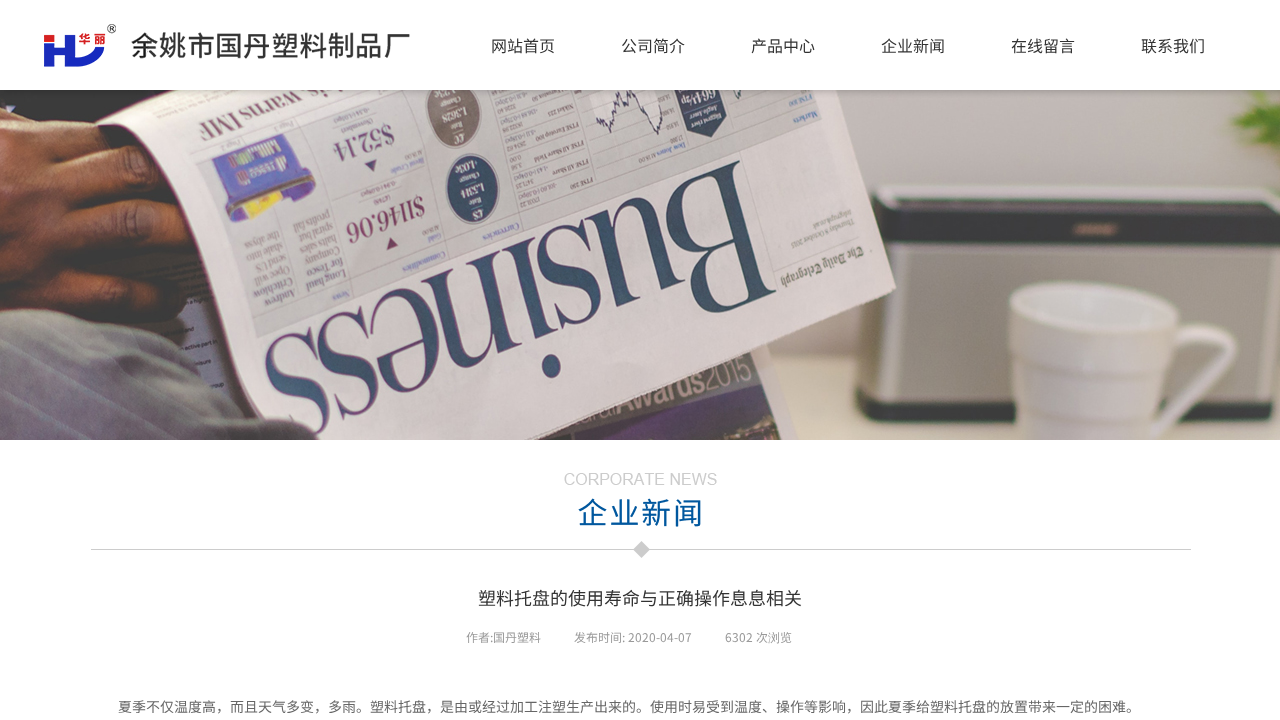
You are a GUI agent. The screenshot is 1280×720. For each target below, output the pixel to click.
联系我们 (1173, 45)
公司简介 (653, 45)
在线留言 (1043, 45)
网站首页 (523, 45)
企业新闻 (913, 45)
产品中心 (783, 45)
